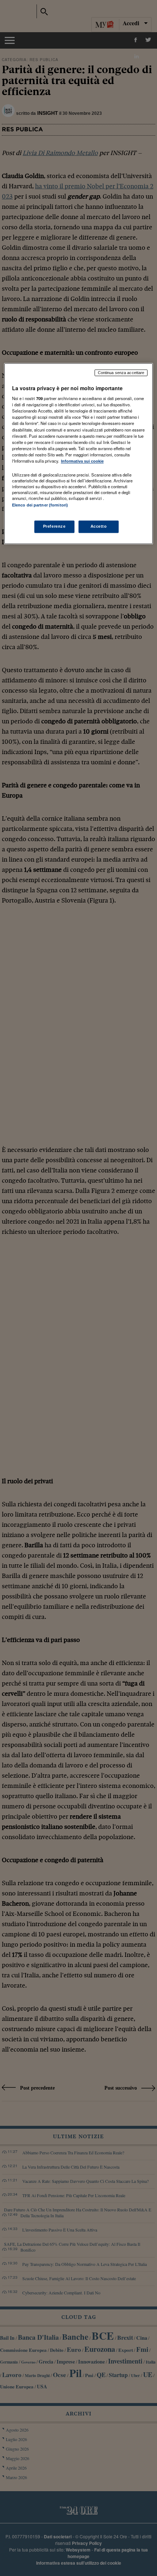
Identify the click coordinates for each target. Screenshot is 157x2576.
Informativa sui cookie (82, 461)
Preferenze (54, 527)
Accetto (99, 527)
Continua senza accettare (121, 373)
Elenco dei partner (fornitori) (40, 505)
